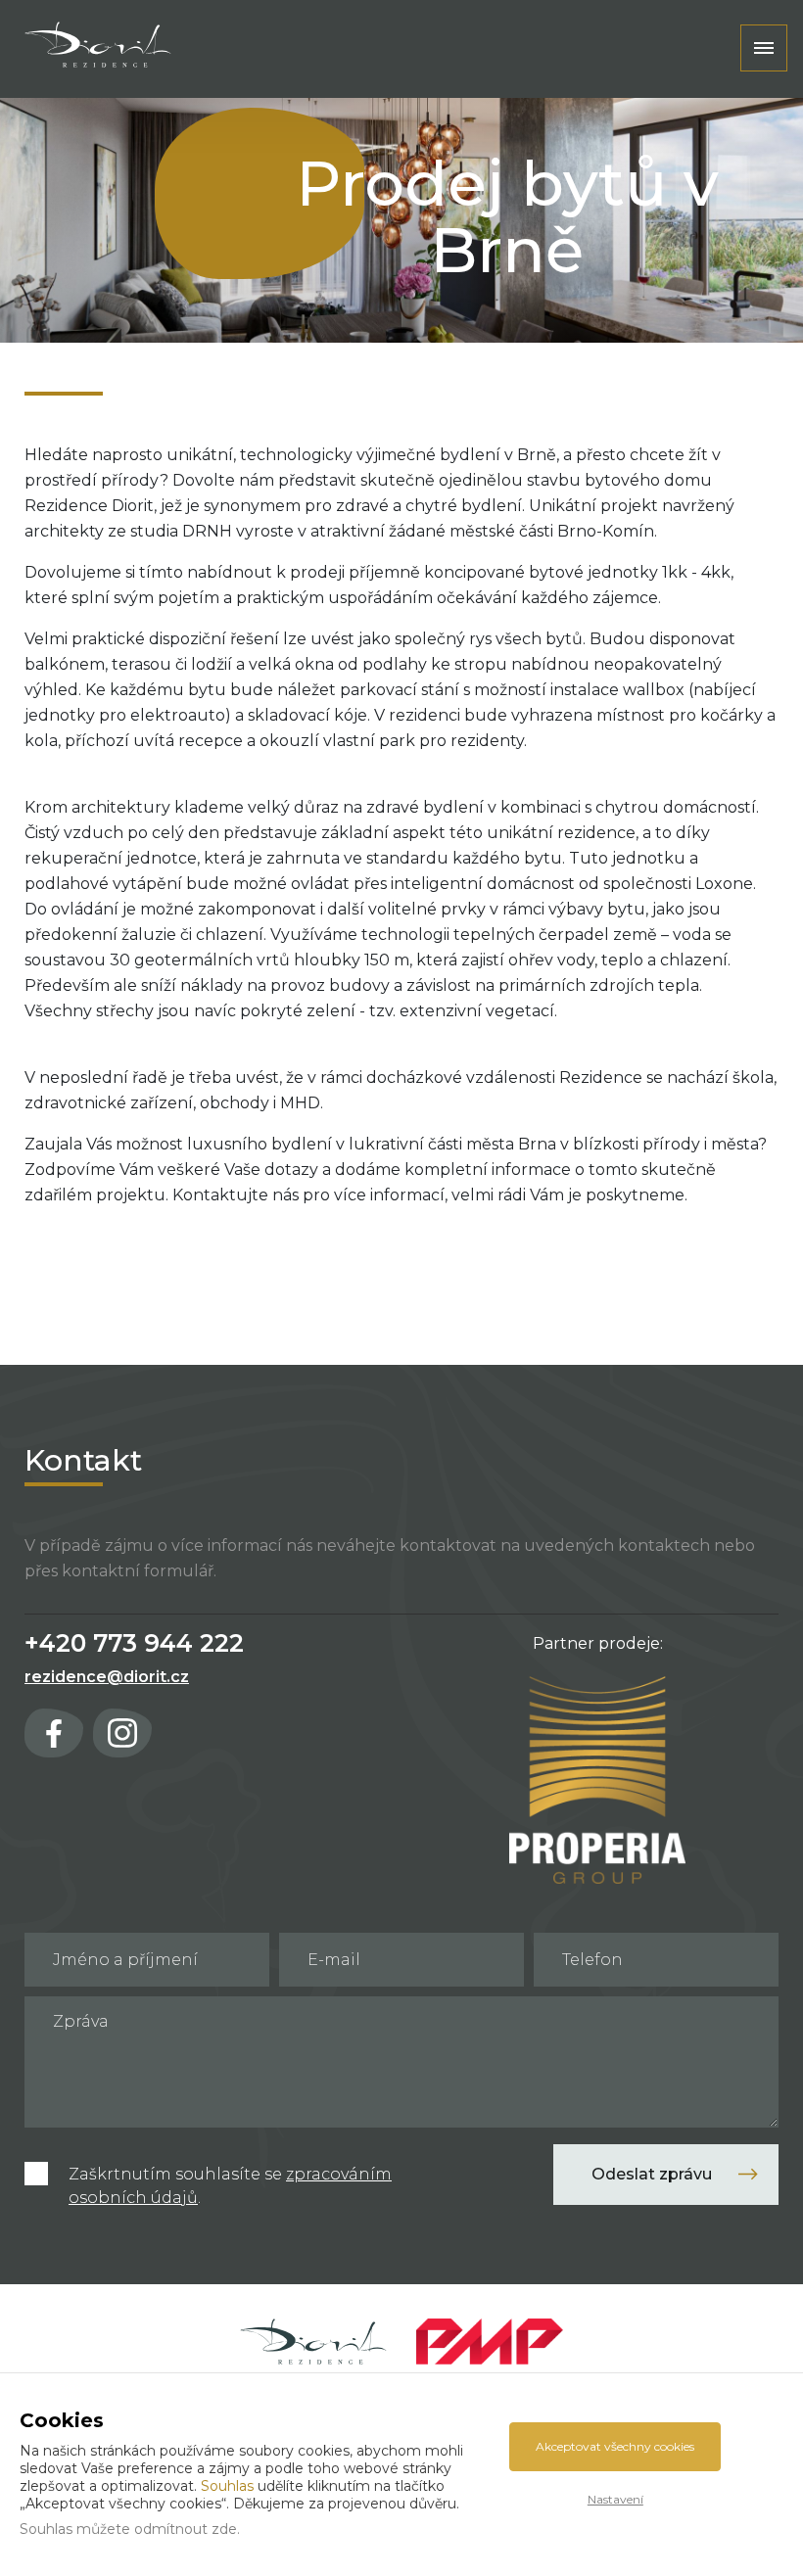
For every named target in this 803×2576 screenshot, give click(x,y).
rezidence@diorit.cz (107, 1677)
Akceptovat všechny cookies (615, 2446)
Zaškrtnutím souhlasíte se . (230, 2186)
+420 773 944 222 (134, 1643)
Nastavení (615, 2499)
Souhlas (227, 2486)
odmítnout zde (186, 2529)
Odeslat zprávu (652, 2174)
